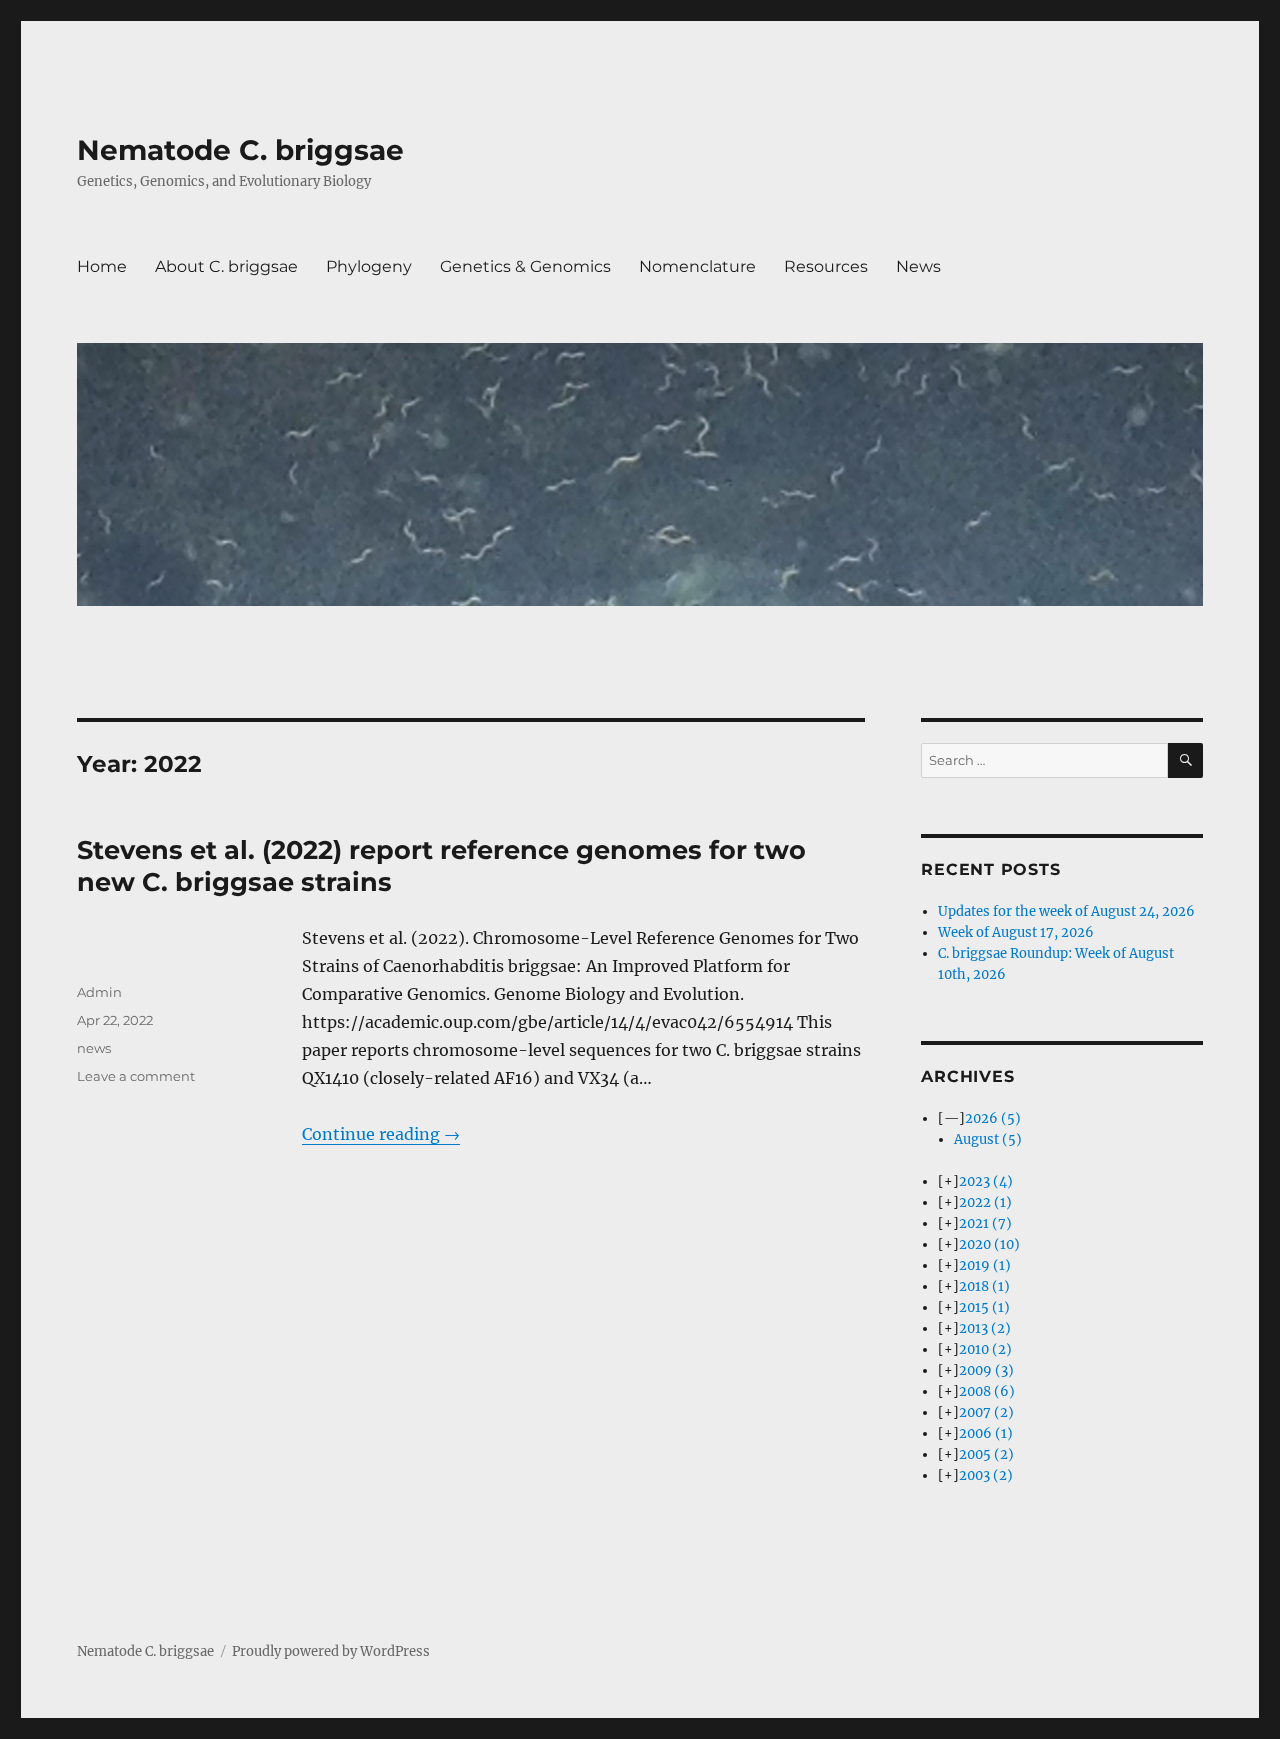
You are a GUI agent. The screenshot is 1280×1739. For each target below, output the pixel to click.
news (94, 1048)
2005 (986, 1454)
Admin (99, 992)
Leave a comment (136, 1076)
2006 (986, 1433)
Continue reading (381, 1134)
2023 (986, 1181)
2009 (986, 1370)
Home (102, 266)
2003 (986, 1475)
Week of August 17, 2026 (1016, 932)
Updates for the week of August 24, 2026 (1066, 911)
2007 (986, 1412)
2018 (984, 1286)
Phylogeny (369, 266)
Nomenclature (697, 266)
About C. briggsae (226, 266)
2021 (985, 1223)
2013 (985, 1328)
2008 (987, 1391)
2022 (985, 1202)
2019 (985, 1265)
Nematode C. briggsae (240, 150)
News (918, 266)
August (988, 1139)
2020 (989, 1244)
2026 (993, 1118)
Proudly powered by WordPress (331, 1651)
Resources (826, 266)
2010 (985, 1349)
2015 (984, 1307)
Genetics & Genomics (525, 266)
